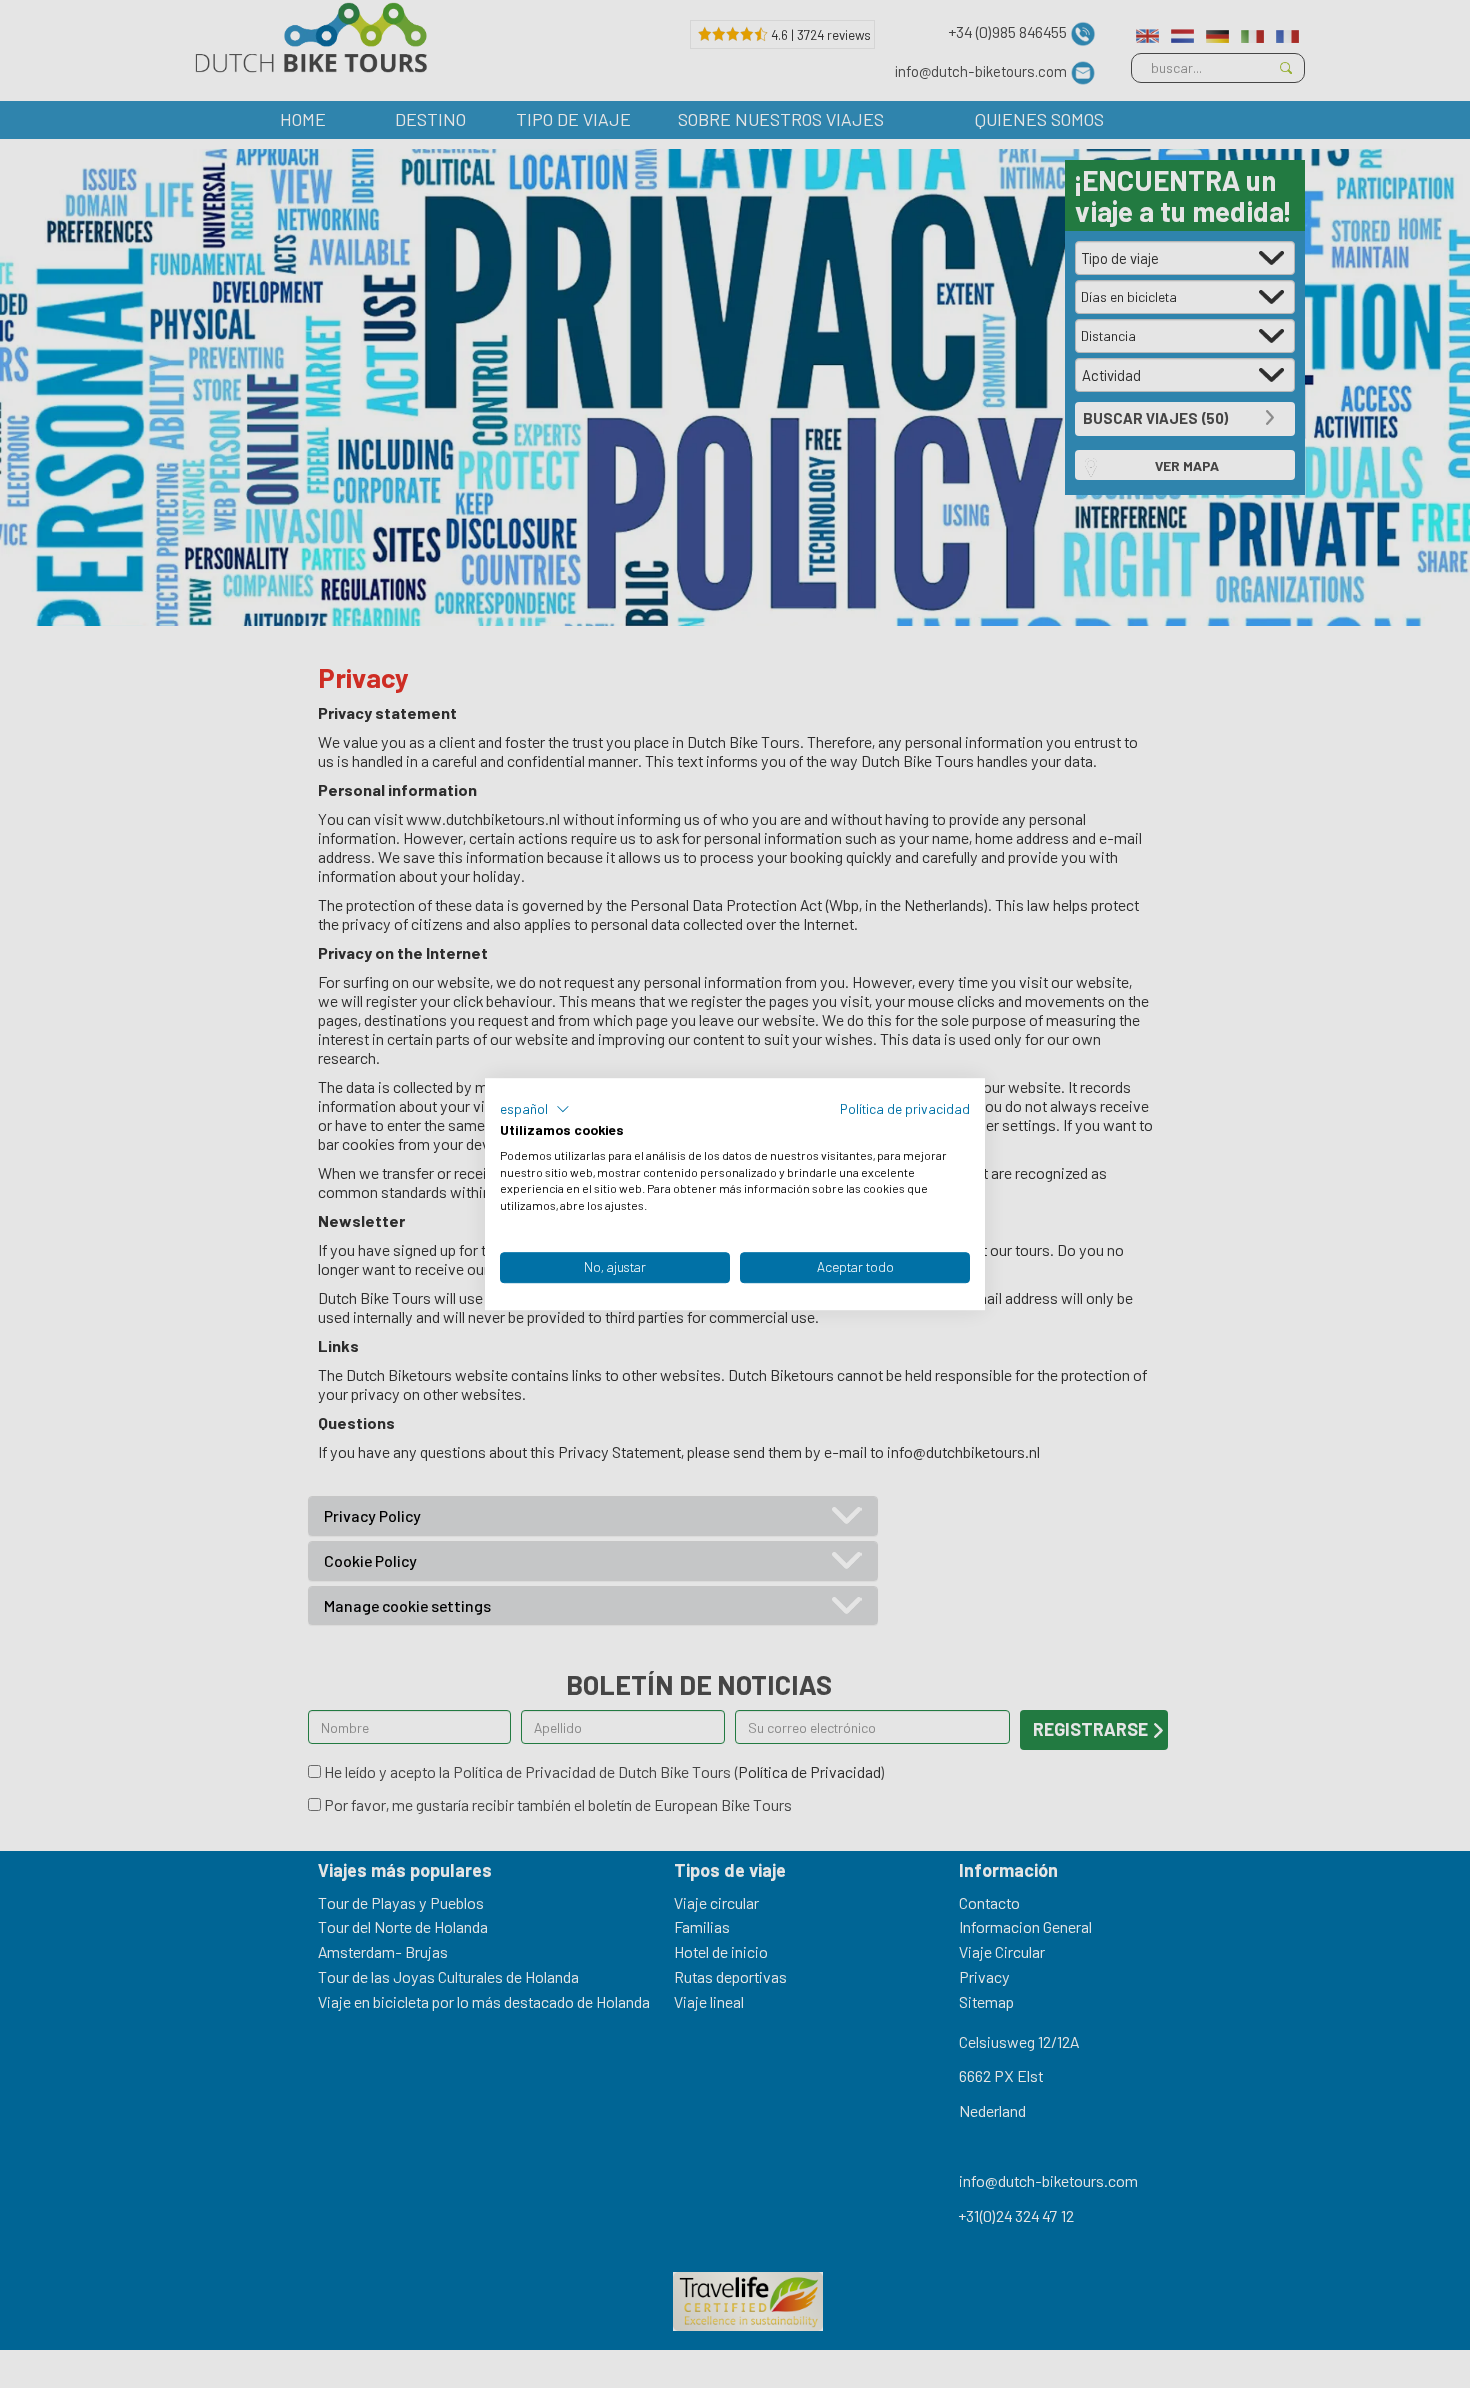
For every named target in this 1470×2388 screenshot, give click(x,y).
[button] (535, 1109)
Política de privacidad (905, 1108)
